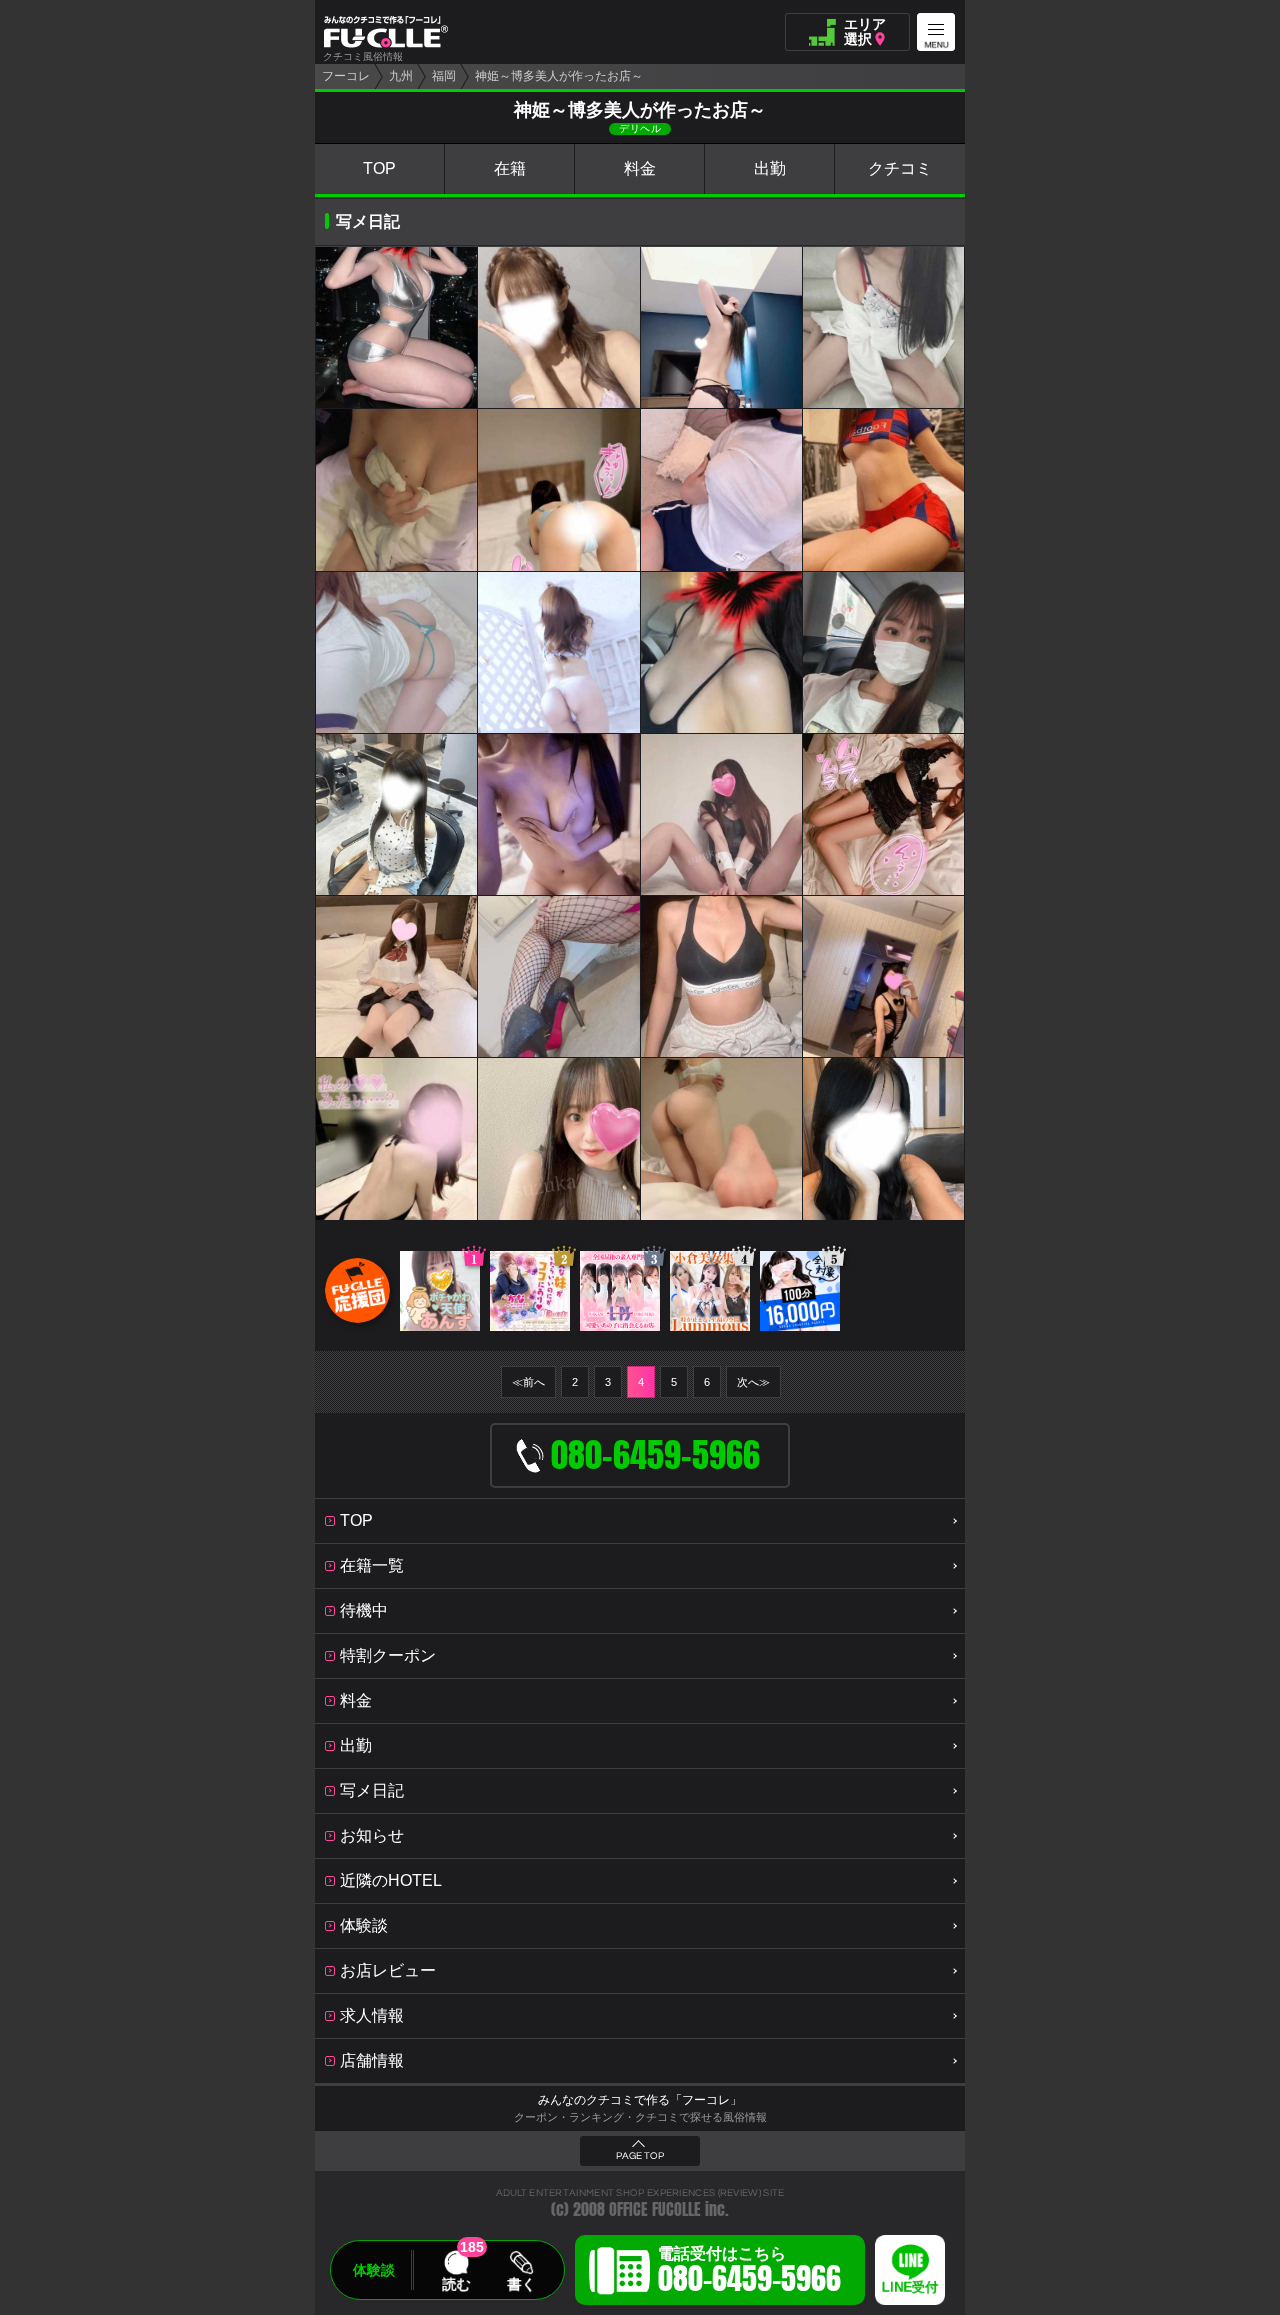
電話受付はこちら (749, 2273)
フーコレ (346, 76)
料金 (640, 168)
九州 (401, 76)
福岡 (444, 76)
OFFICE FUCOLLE (655, 2209)
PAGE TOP (640, 2156)
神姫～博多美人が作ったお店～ (559, 76)
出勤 (770, 168)
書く (521, 2284)
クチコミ (900, 168)
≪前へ (528, 1382)
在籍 (510, 168)
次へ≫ (753, 1382)
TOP (379, 168)
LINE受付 (910, 2287)
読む (456, 2284)
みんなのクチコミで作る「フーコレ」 (640, 2100)
